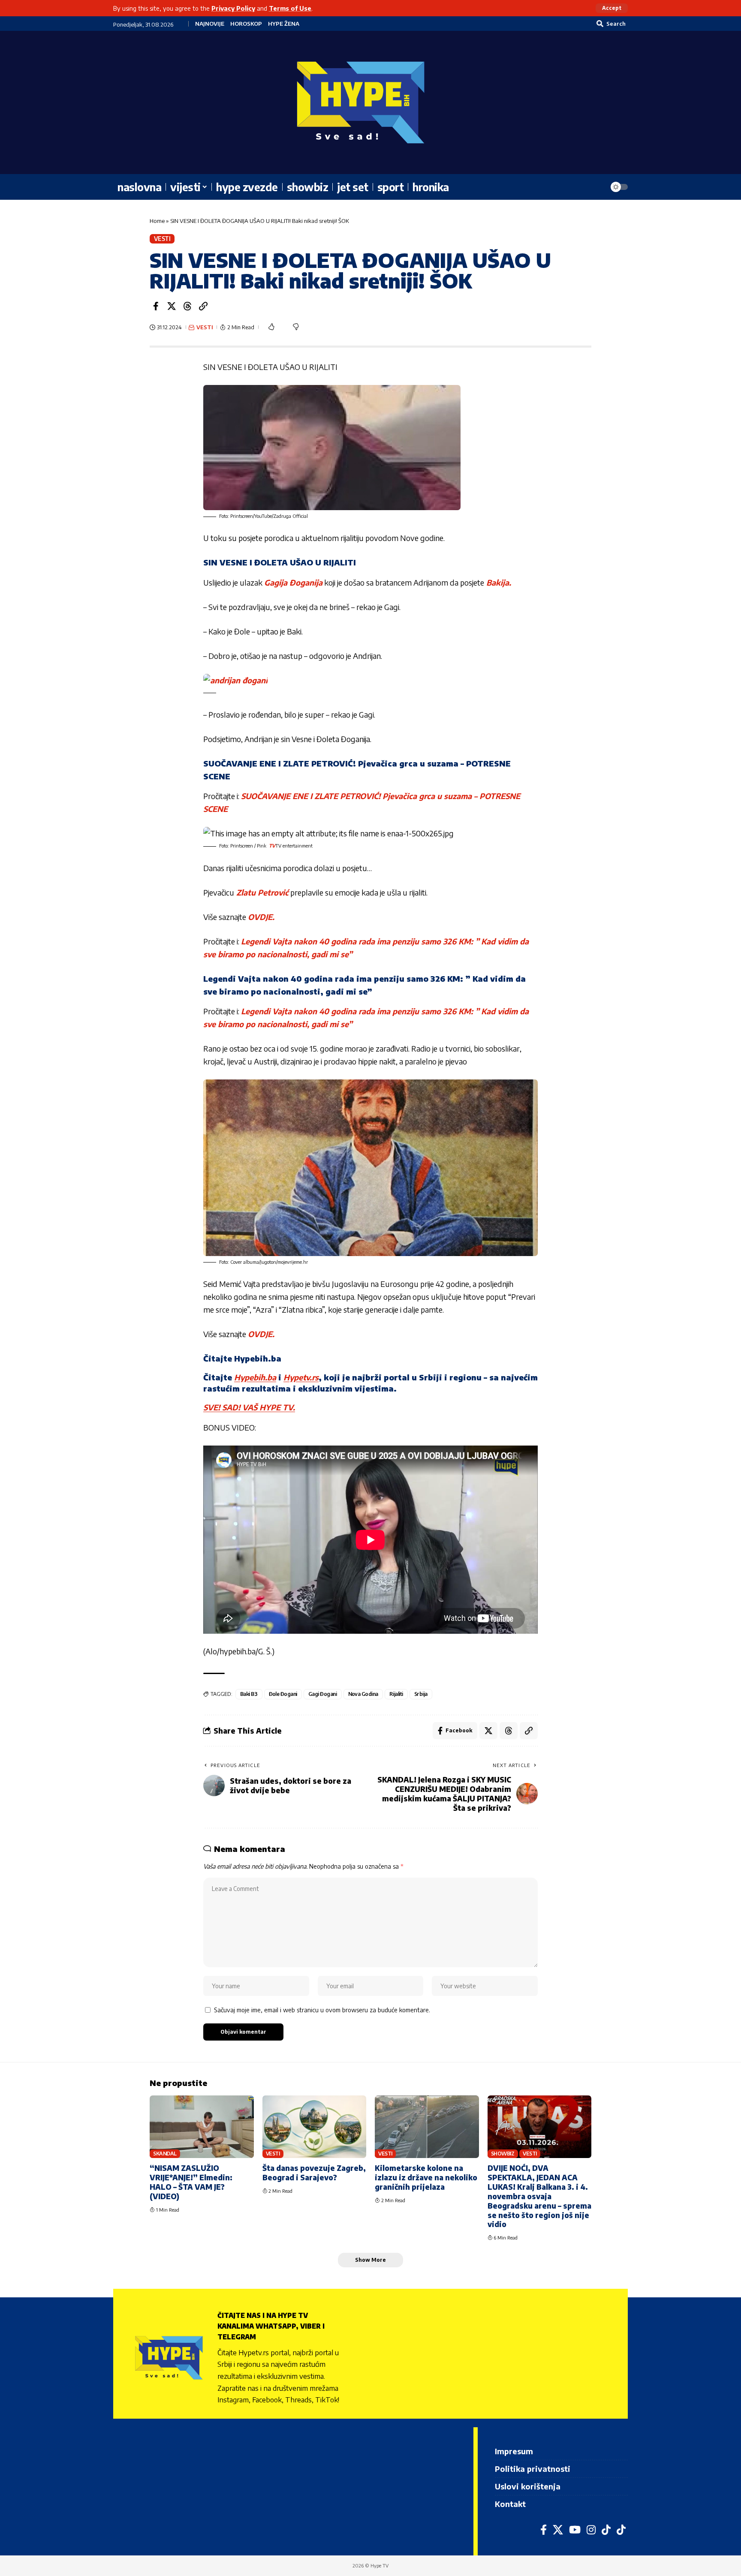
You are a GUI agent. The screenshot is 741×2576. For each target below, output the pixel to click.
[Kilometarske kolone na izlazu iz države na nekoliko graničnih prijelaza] (427, 2127)
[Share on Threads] (187, 306)
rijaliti (396, 1694)
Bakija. (498, 582)
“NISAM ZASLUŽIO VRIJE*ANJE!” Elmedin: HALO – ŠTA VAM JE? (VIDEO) (191, 2182)
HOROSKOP (246, 24)
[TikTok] (606, 2530)
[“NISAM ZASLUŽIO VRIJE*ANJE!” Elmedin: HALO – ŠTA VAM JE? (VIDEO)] (202, 2127)
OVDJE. (261, 917)
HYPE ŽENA (284, 24)
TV (271, 846)
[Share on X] (172, 306)
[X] (558, 2530)
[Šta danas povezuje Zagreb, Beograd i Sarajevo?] (315, 2127)
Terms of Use (290, 8)
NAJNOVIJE (210, 24)
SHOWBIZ (503, 2154)
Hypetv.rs (301, 1377)
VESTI (162, 239)
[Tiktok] (621, 2530)
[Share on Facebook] (156, 306)
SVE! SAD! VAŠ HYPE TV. (249, 1407)
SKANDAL (165, 2154)
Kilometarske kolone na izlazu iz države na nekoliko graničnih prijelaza (426, 2177)
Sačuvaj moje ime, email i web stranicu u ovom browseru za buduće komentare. (322, 2010)
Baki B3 (249, 1694)
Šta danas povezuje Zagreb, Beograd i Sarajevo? (314, 2173)
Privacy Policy (233, 8)
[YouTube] (575, 2530)
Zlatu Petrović (262, 892)
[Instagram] (591, 2530)
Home (157, 221)
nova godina (363, 1694)
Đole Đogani (283, 1694)
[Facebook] (544, 2530)
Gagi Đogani (323, 1694)
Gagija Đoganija (293, 582)
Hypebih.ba (255, 1377)
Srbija (421, 1694)
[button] (612, 8)
